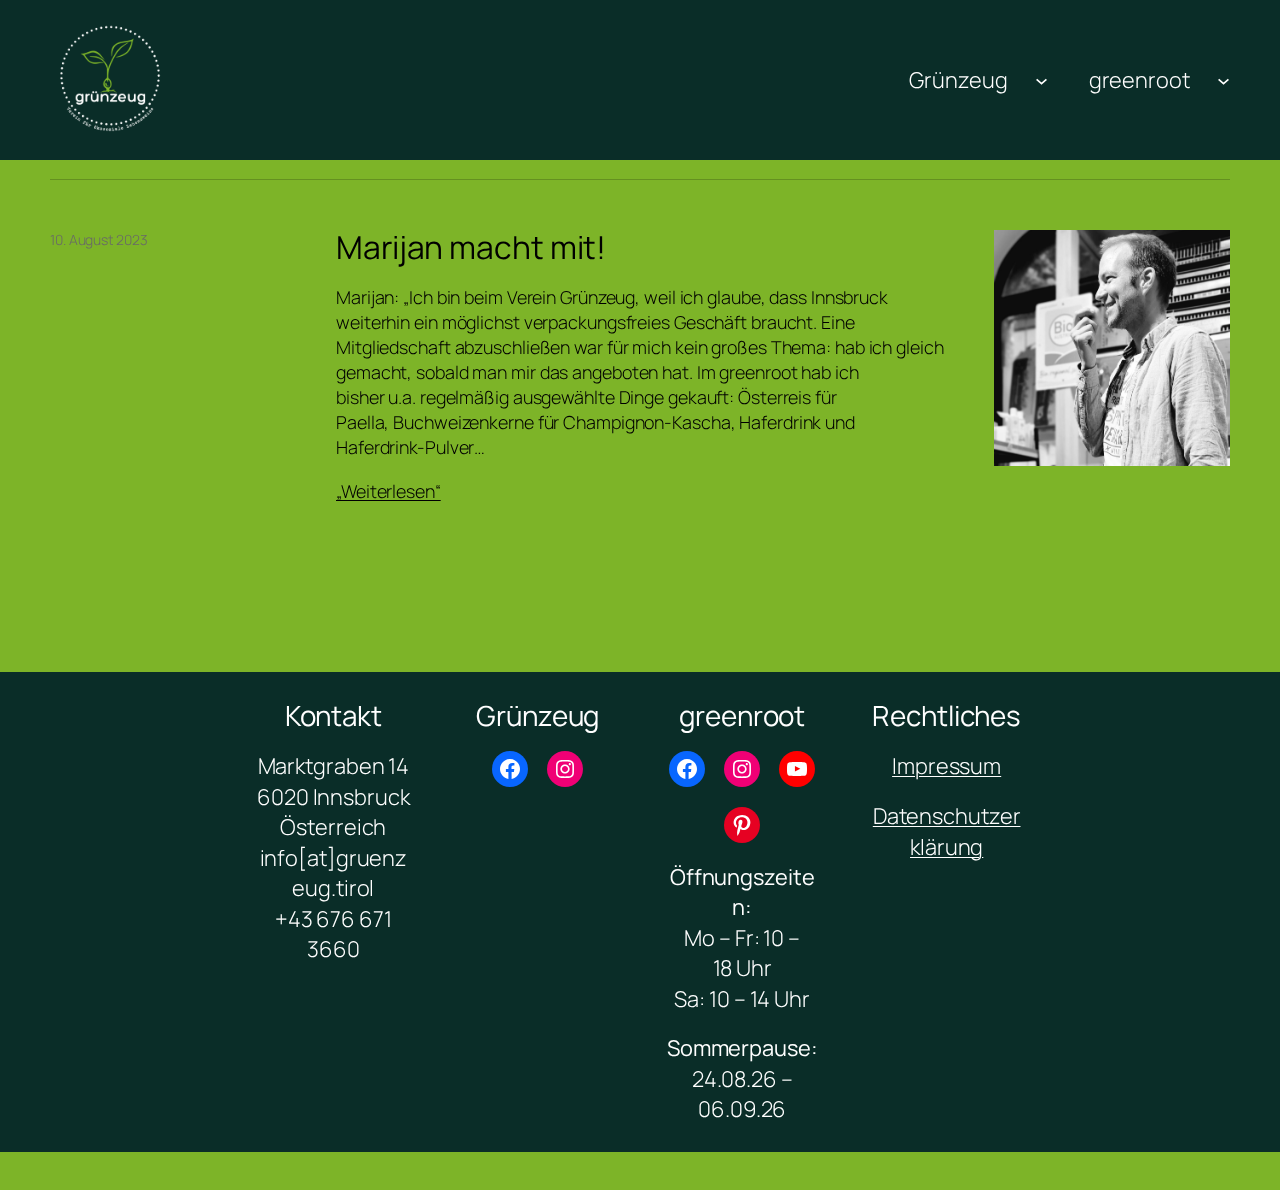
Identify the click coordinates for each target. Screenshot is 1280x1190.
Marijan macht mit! (471, 248)
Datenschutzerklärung (947, 831)
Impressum (946, 766)
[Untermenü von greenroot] (1223, 79)
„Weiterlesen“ (388, 491)
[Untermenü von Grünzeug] (1041, 79)
